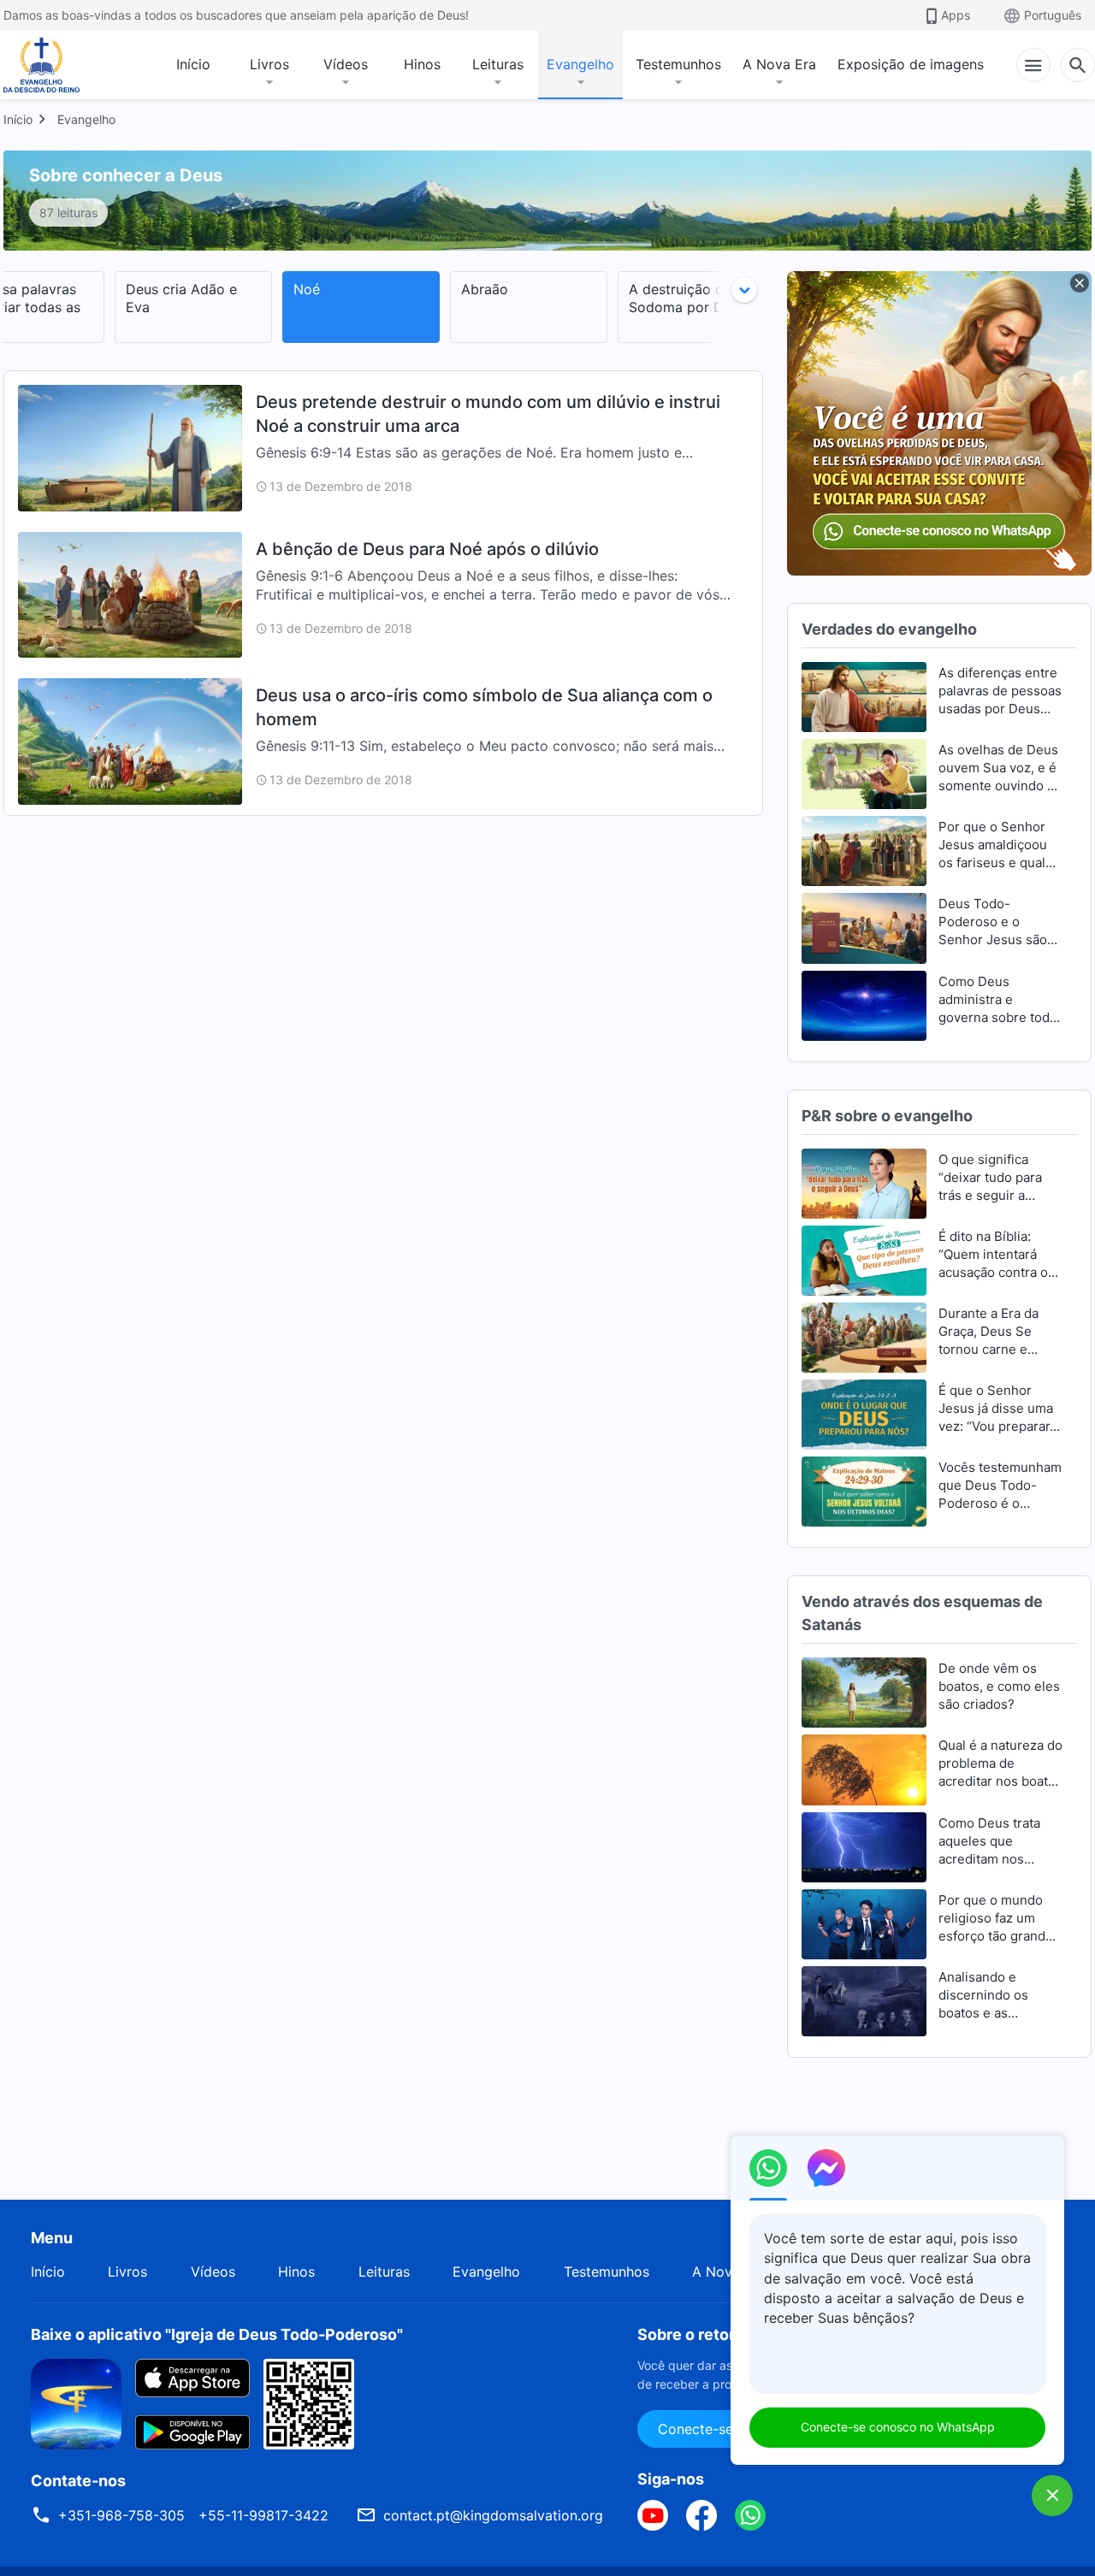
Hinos (422, 64)
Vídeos (346, 64)
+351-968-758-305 (121, 2515)
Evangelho (580, 64)
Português (1053, 15)
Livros (269, 64)
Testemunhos (678, 64)
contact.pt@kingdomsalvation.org (493, 2515)
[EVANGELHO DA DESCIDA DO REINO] (53, 65)
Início (193, 64)
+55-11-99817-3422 (263, 2515)
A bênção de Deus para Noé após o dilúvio (427, 549)
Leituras (498, 64)
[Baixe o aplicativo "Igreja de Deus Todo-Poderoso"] (76, 2402)
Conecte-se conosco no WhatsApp (898, 2427)
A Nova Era (779, 64)
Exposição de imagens (911, 64)
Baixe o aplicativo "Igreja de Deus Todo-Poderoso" (217, 2334)
